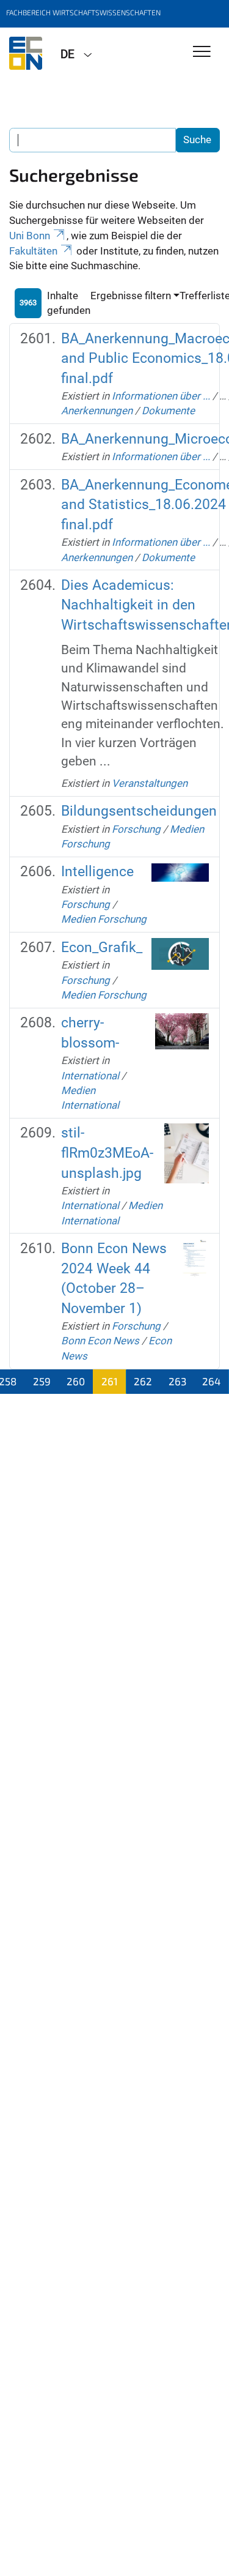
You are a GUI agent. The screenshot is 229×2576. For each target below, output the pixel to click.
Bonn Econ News (100, 1341)
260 (76, 1381)
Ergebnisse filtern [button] (131, 296)
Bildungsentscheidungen (139, 811)
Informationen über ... (161, 396)
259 (42, 1381)
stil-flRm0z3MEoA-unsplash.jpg (107, 1153)
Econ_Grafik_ (102, 947)
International (90, 1076)
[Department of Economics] (26, 53)
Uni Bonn (30, 236)
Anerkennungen (97, 411)
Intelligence (97, 872)
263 (177, 1381)
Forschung (136, 829)
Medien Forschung (104, 919)
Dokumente (168, 411)
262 (143, 1381)
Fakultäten (33, 251)
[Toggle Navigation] (202, 52)
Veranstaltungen (150, 783)
